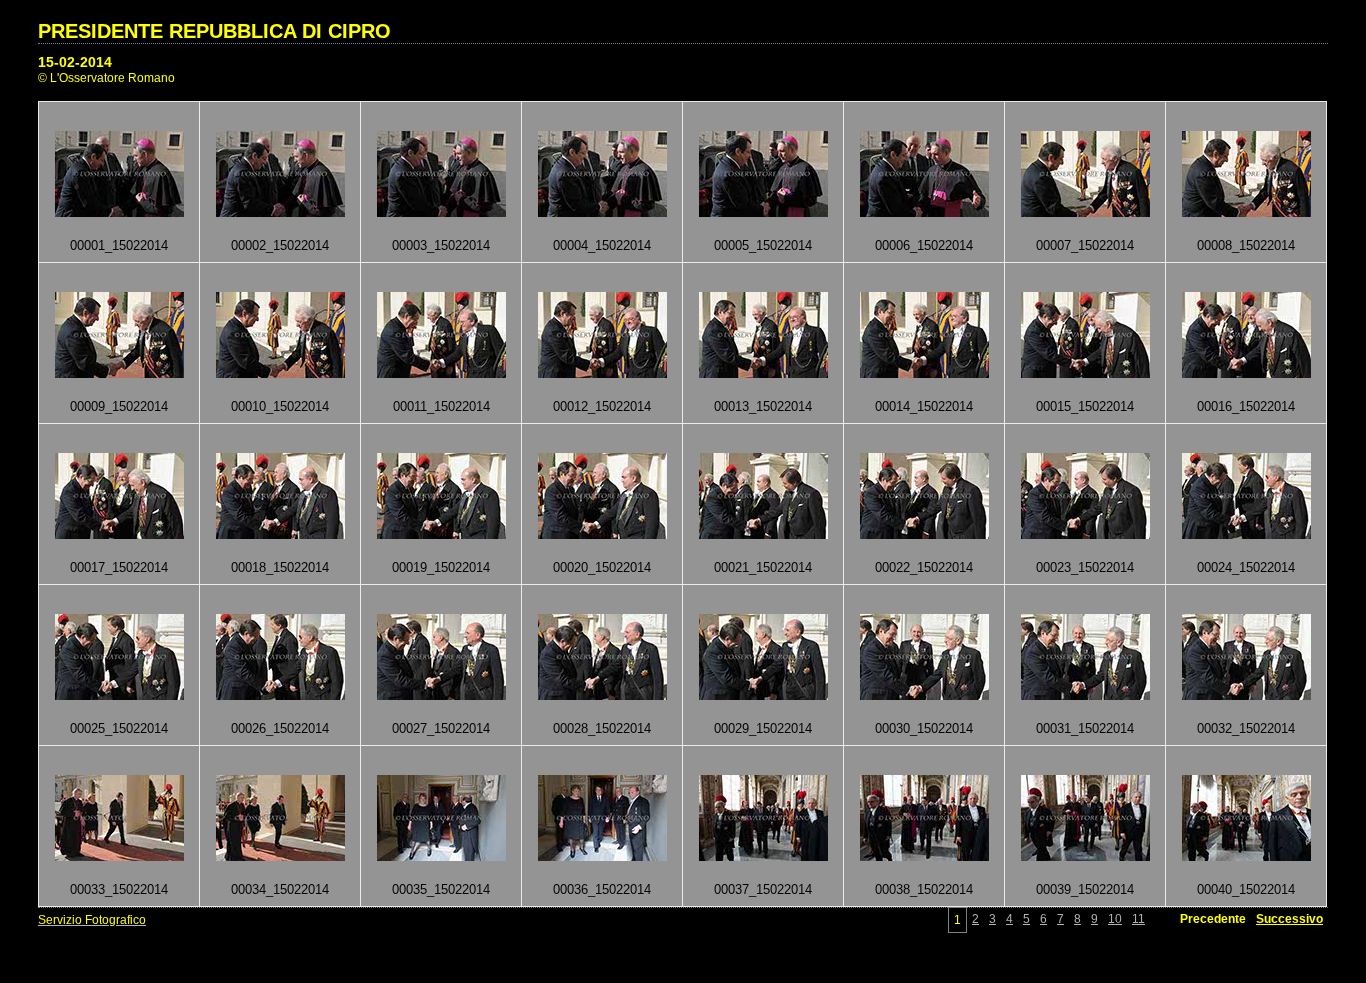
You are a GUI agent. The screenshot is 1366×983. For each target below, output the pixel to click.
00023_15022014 (1085, 567)
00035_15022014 (441, 889)
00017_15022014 (119, 567)
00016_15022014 (1246, 406)
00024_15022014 (1246, 567)
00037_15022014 (763, 889)
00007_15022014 (1085, 245)
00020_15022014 (602, 567)
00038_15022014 (924, 889)
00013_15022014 (763, 406)
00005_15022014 (763, 245)
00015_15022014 (1085, 406)
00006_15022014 (924, 245)
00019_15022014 (441, 567)
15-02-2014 (75, 62)
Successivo (1289, 919)
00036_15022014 (602, 889)
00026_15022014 (280, 728)
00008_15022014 (1246, 245)
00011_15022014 (441, 406)
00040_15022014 (1246, 889)
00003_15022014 (441, 245)
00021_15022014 (763, 567)
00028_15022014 (602, 728)
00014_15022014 (924, 406)
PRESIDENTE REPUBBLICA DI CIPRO (214, 31)
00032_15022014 (1246, 728)
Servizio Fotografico (92, 920)
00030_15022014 (924, 728)
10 (1115, 919)
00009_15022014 (119, 406)
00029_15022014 (763, 728)
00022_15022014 (924, 567)
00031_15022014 (1085, 728)
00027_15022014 (441, 728)
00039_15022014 (1085, 889)
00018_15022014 (280, 567)
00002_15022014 (280, 245)
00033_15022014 (119, 889)
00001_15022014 (119, 245)
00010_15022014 (280, 406)
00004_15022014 (602, 245)
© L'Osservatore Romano (106, 78)
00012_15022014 (602, 406)
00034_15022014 (280, 889)
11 (1138, 919)
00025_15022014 (119, 728)
